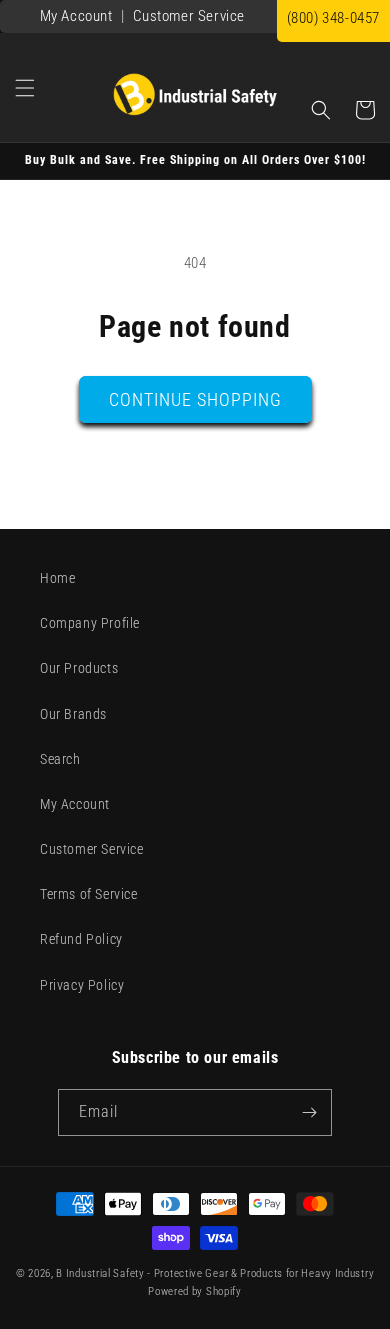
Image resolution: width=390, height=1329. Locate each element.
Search (60, 759)
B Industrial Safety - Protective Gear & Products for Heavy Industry (215, 1273)
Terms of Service (89, 894)
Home (57, 578)
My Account (76, 16)
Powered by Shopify (195, 1291)
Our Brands (73, 714)
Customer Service (189, 16)
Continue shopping (195, 399)
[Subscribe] (309, 1112)
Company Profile (90, 623)
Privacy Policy (82, 985)
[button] (25, 88)
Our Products (79, 668)
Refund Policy (81, 939)
